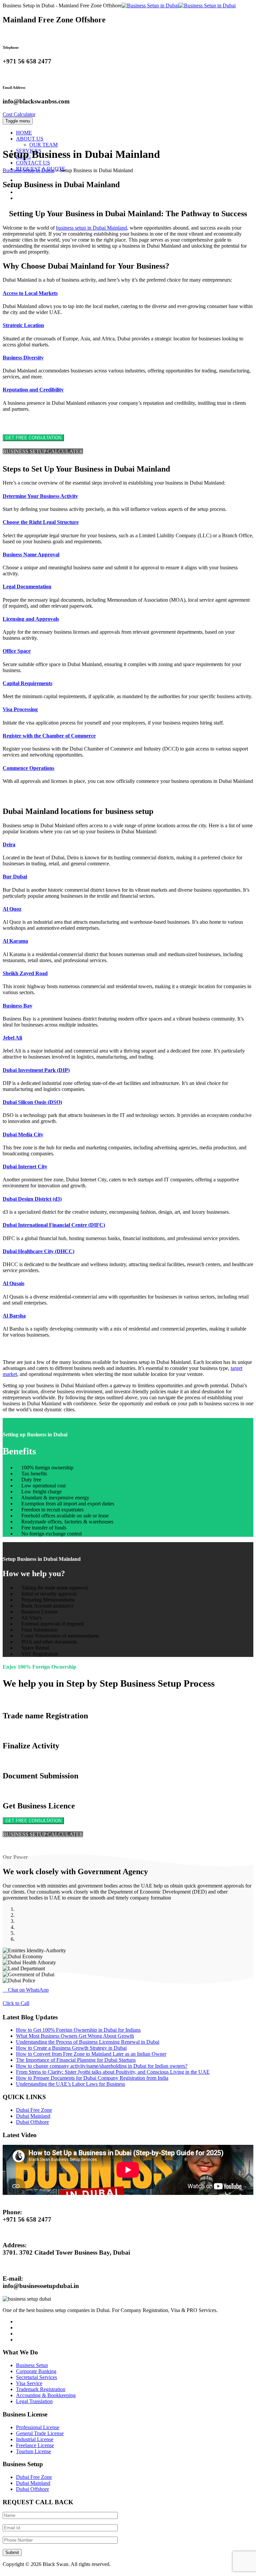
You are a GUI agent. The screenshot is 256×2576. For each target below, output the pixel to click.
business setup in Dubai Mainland (91, 228)
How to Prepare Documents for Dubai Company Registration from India (92, 2078)
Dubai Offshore (32, 2122)
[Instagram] (20, 192)
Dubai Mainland (33, 2116)
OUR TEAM (43, 145)
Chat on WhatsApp (28, 1990)
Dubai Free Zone (34, 2110)
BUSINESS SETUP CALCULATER (43, 451)
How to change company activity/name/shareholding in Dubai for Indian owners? (102, 2066)
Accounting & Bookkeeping (46, 2395)
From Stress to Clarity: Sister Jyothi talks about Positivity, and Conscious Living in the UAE (113, 2072)
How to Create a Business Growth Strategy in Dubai (71, 2048)
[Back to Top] (6, 2570)
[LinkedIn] (20, 186)
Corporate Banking (36, 2371)
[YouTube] (20, 198)
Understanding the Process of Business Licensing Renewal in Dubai (88, 2042)
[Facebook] (20, 180)
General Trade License (40, 2433)
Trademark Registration (41, 2389)
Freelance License (35, 2445)
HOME (24, 133)
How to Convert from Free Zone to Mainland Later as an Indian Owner (91, 2054)
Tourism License (33, 2451)
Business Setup (32, 2365)
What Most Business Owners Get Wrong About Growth (75, 2036)
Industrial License (35, 2439)
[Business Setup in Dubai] (179, 6)
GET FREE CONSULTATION (33, 438)
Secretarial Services (36, 2377)
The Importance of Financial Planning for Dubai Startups (76, 2060)
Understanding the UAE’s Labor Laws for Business (70, 2084)
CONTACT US (33, 163)
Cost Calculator (19, 114)
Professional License (38, 2427)
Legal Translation (34, 2401)
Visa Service (29, 2383)
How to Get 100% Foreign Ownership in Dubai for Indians (78, 2030)
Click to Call (16, 2003)
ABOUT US (30, 139)
